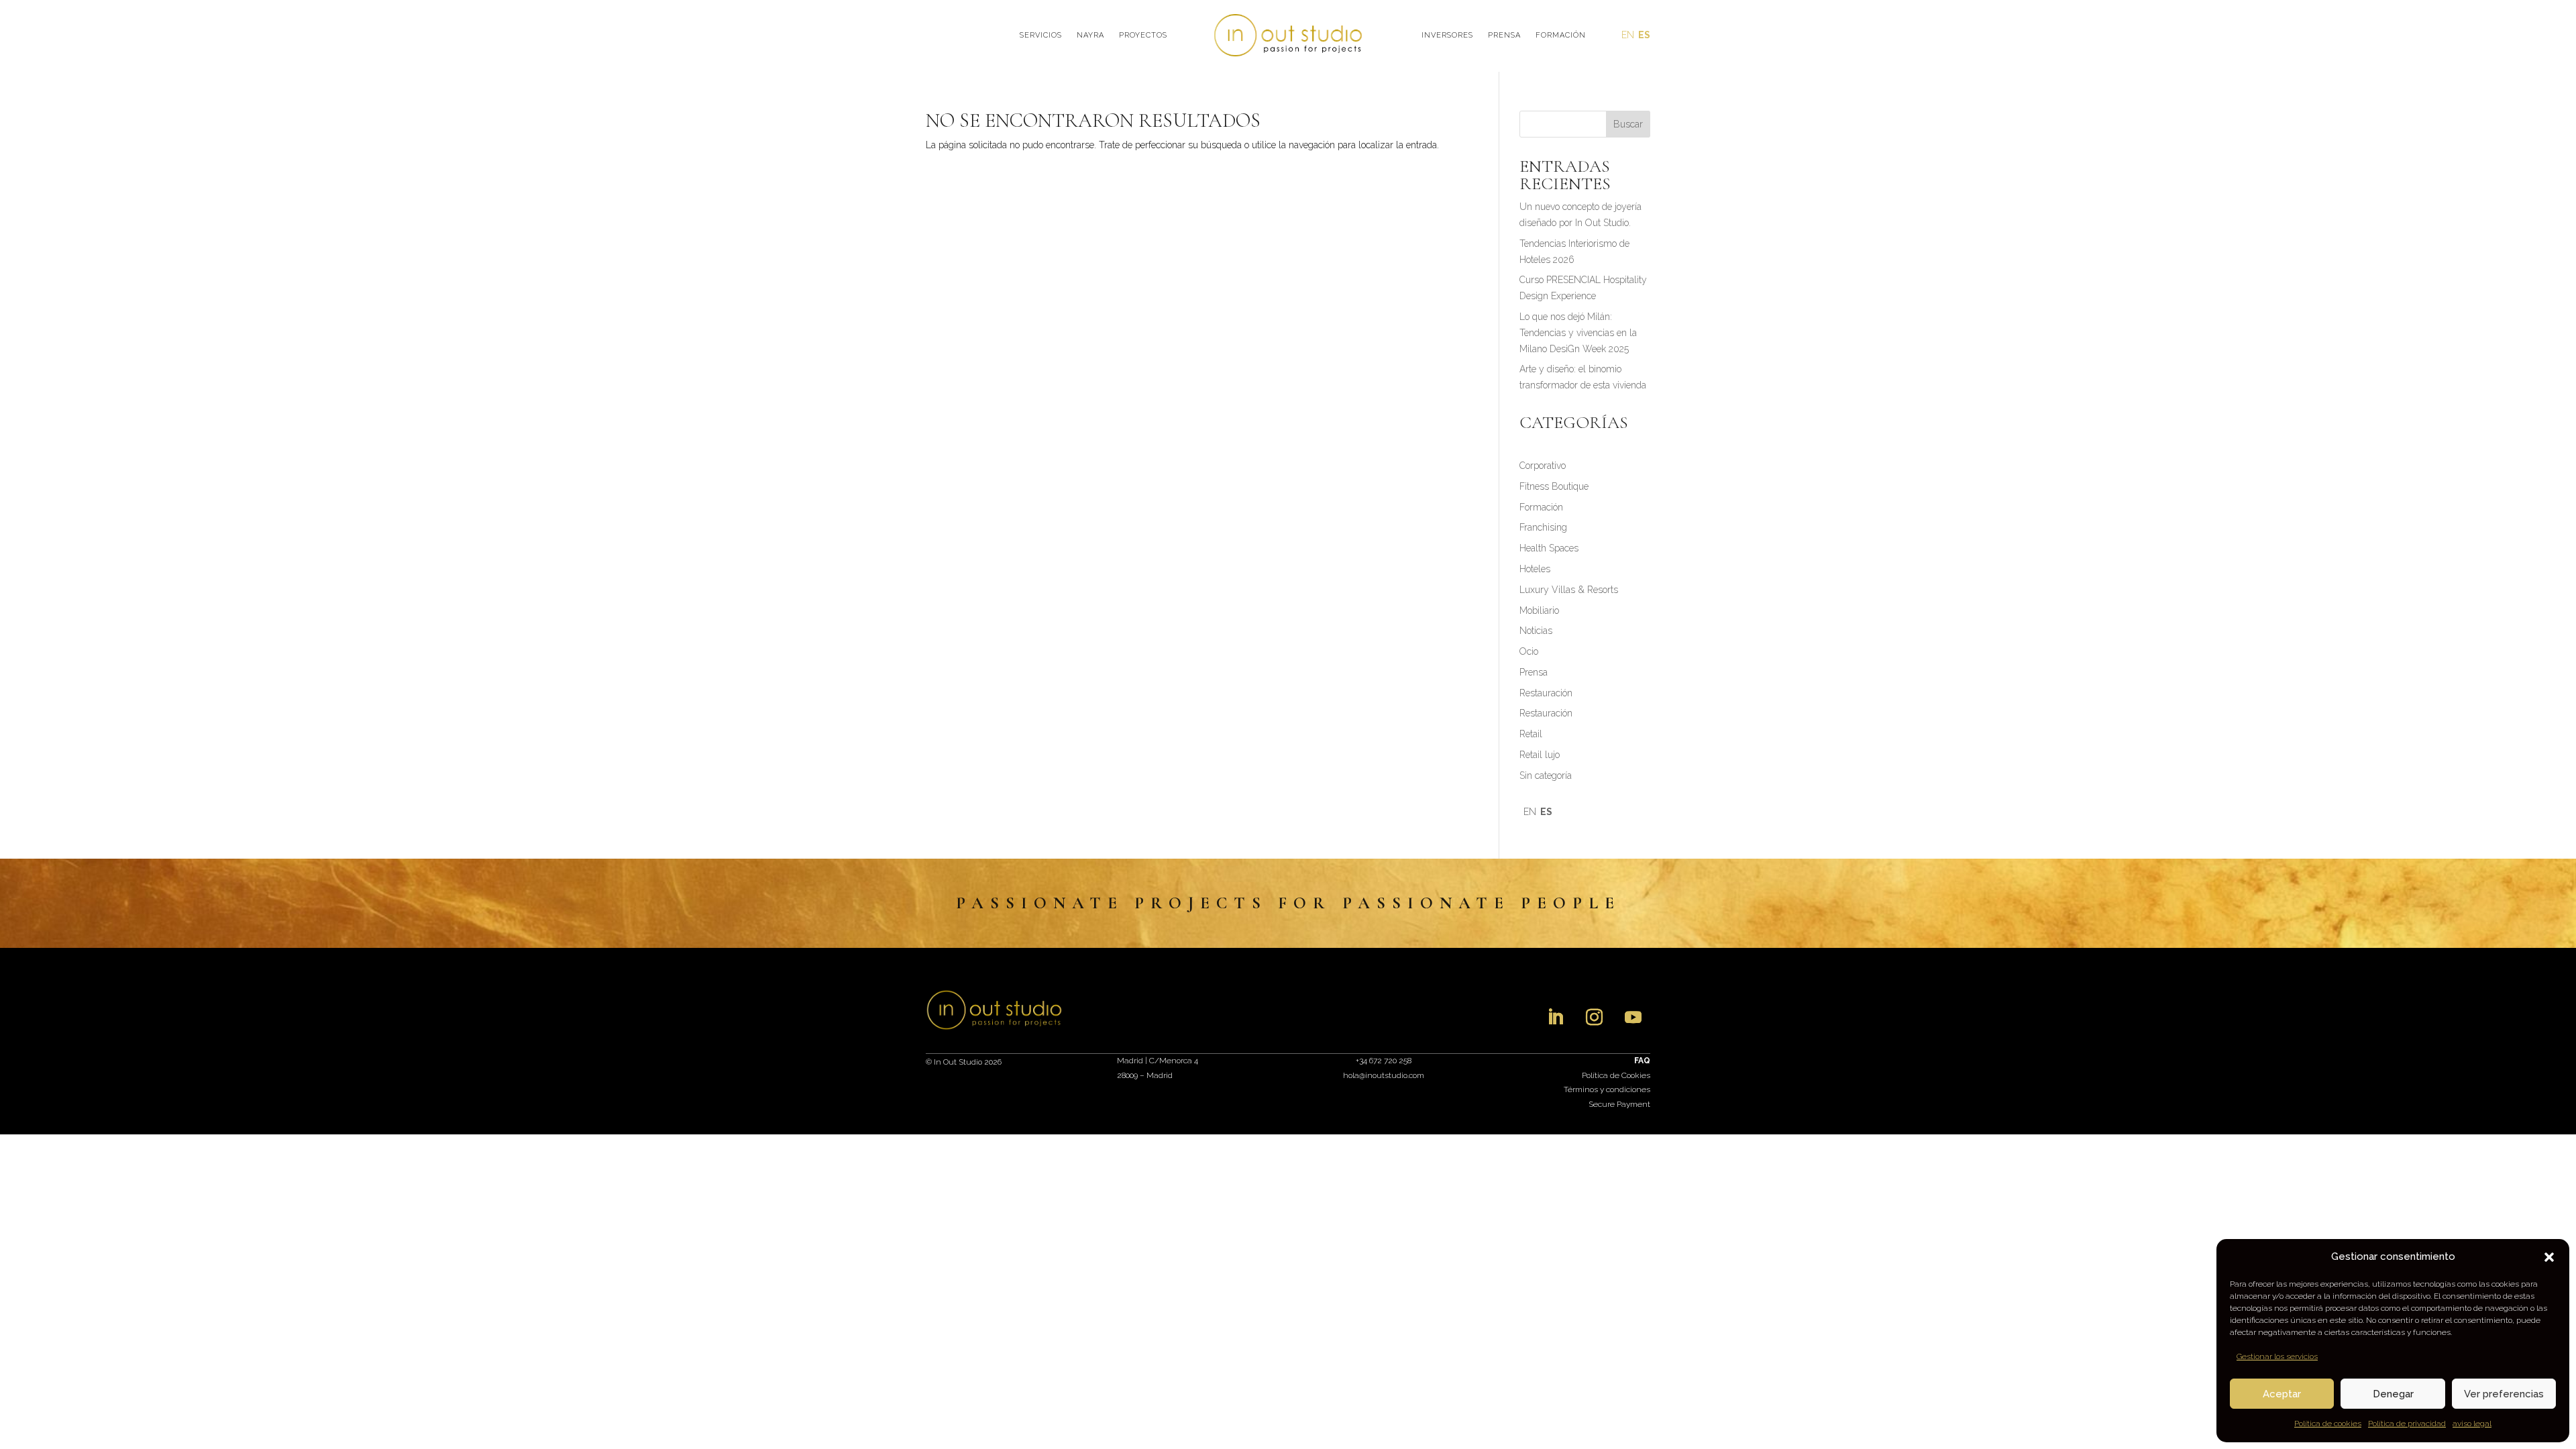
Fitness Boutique (1554, 486)
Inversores (1447, 35)
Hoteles (1535, 569)
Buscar (1628, 124)
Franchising (1543, 527)
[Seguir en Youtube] (1633, 1018)
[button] (2549, 1257)
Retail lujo (1540, 755)
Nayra (1090, 35)
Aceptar (2282, 1394)
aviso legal (2472, 1424)
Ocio (1529, 651)
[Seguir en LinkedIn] (1556, 1018)
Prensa (1504, 35)
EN (1628, 35)
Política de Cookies (1616, 1075)
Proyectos (1143, 35)
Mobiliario (1539, 610)
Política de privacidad (2407, 1424)
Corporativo (1543, 466)
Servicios (1041, 35)
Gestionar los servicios (2277, 1356)
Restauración (1546, 693)
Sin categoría (1546, 775)
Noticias (1536, 631)
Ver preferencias (2504, 1394)
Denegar (2393, 1394)
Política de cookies (2328, 1424)
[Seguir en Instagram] (1595, 1018)
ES (1644, 35)
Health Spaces (1549, 548)
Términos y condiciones (1607, 1089)
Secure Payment (1619, 1104)
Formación (1561, 35)
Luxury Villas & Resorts (1569, 590)
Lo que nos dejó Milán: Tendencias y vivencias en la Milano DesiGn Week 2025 (1578, 333)
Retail (1531, 734)
